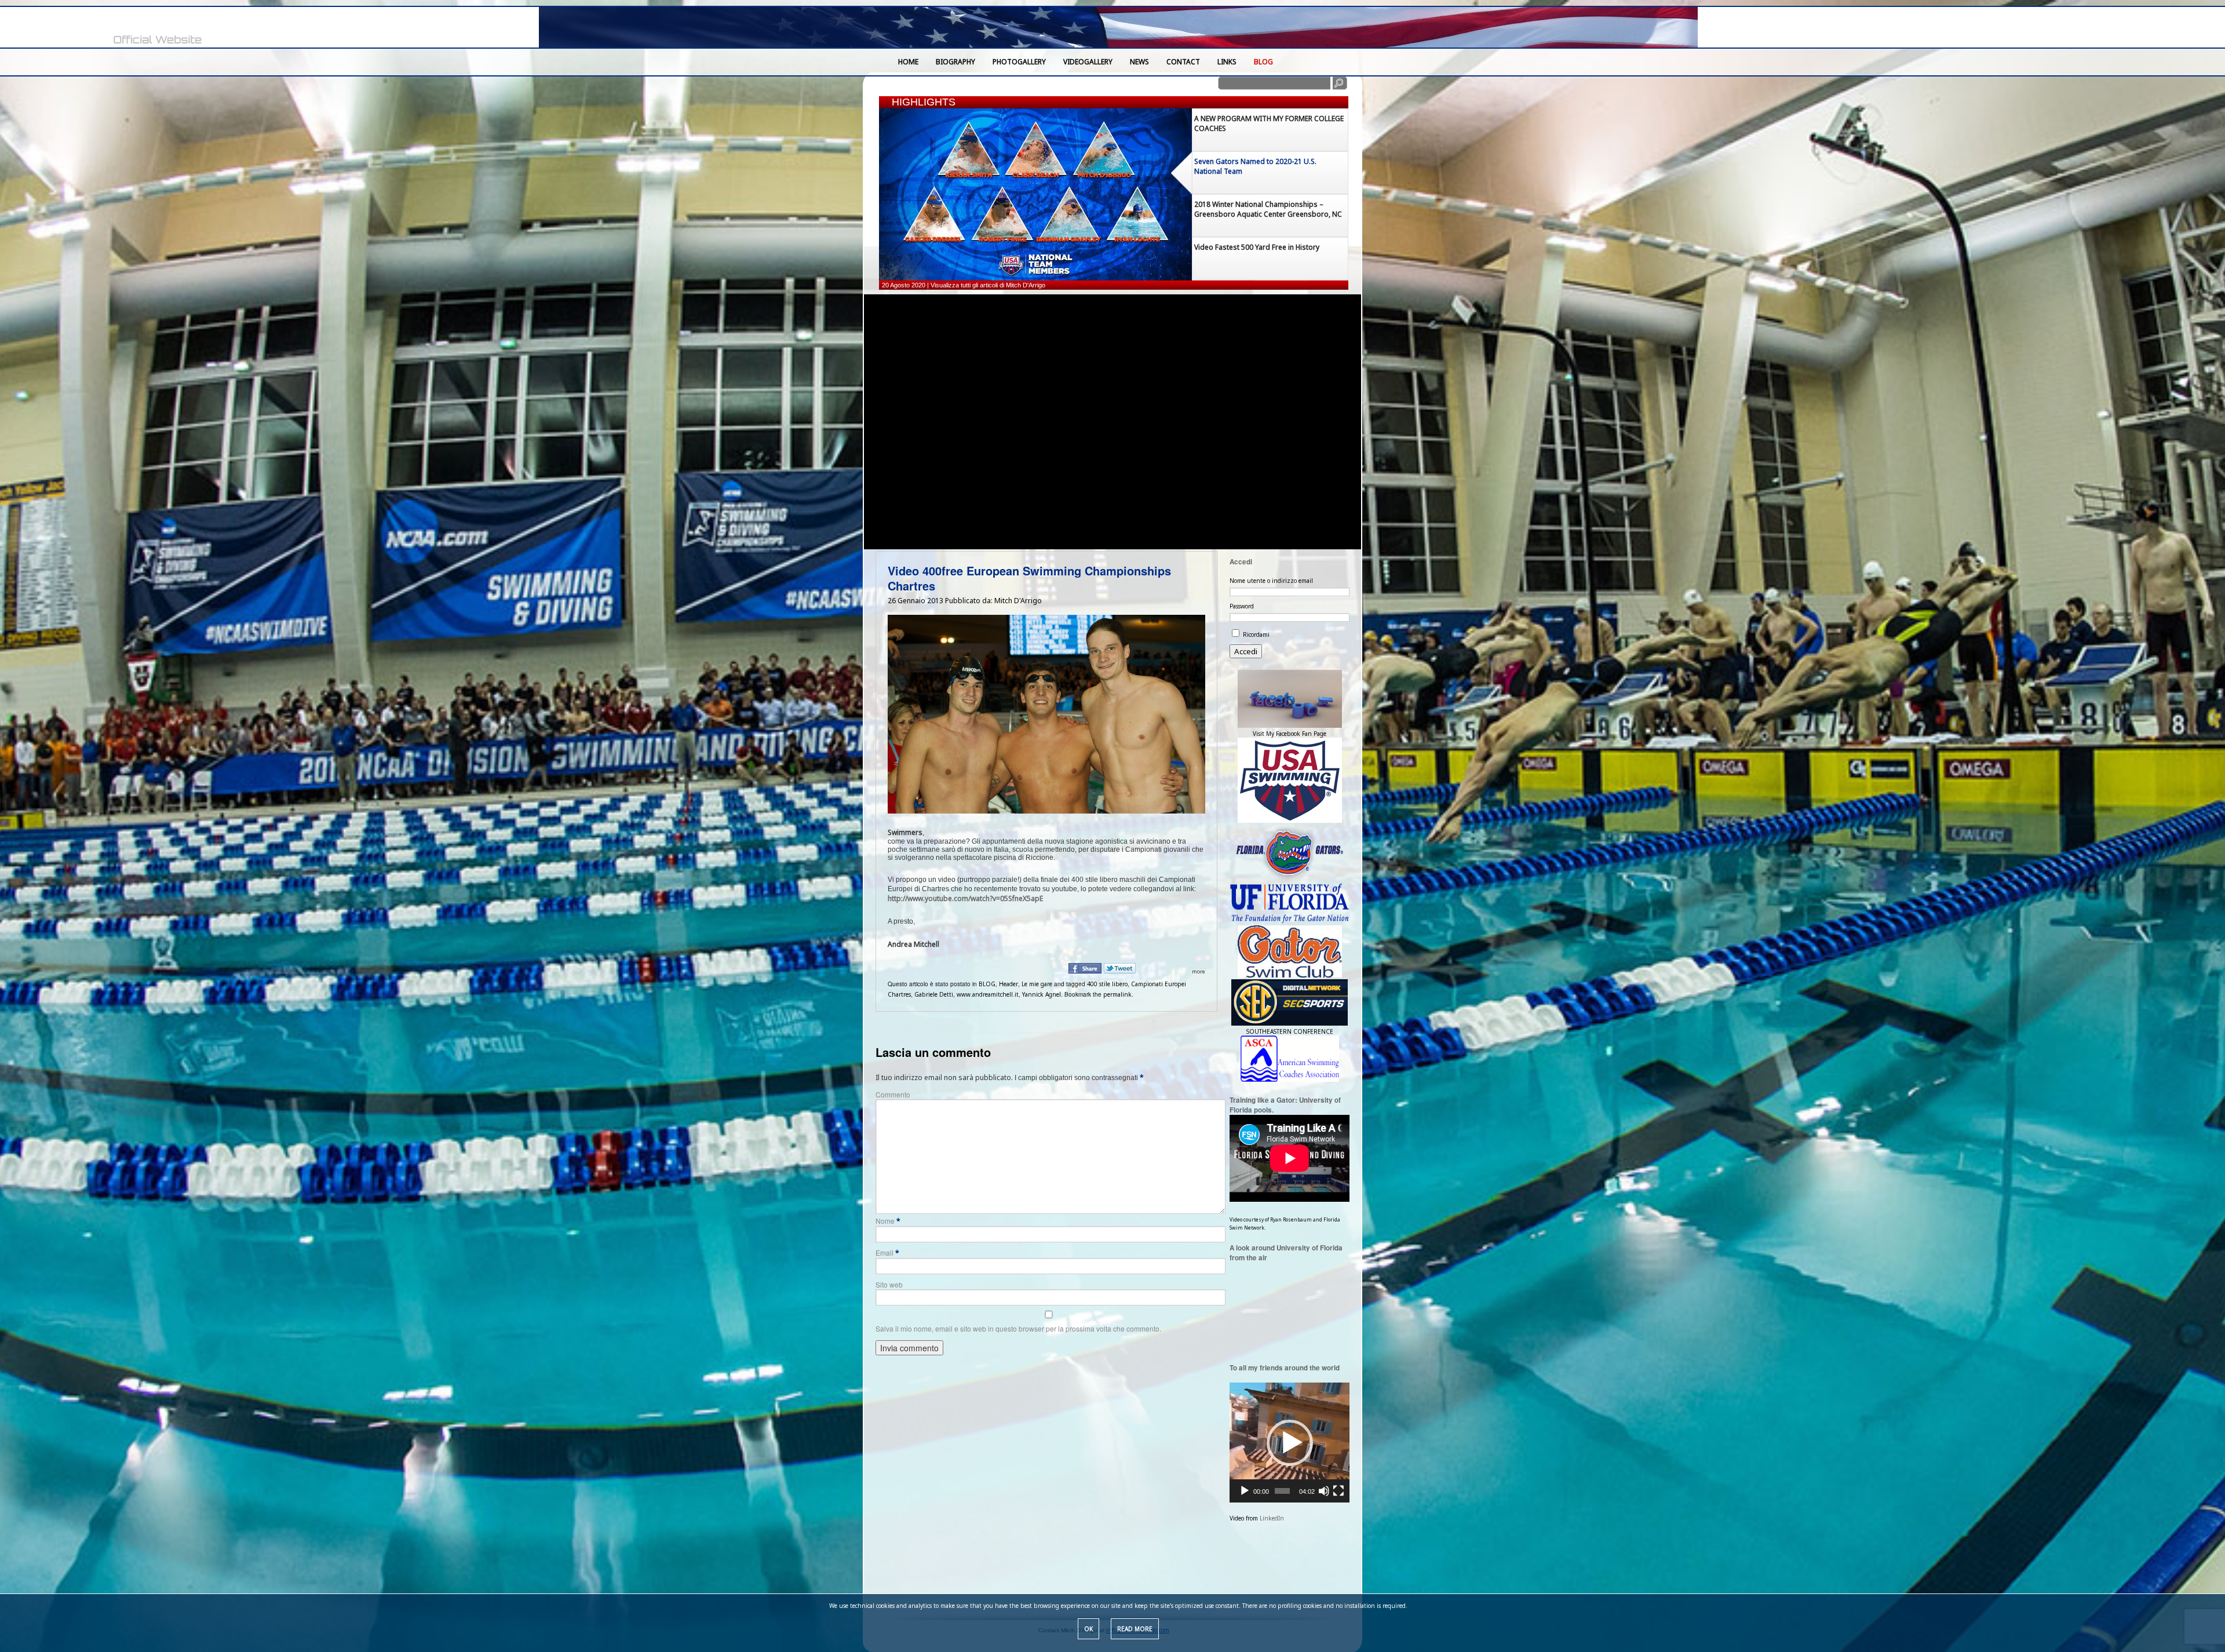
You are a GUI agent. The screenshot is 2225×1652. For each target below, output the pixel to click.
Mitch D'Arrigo (1018, 601)
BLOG (1263, 62)
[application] (1290, 1443)
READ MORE (1135, 1629)
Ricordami (1256, 634)
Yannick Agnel (1042, 994)
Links (1227, 62)
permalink (1117, 994)
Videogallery (1088, 62)
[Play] (1245, 1491)
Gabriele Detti (934, 994)
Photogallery (1019, 62)
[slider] (1282, 1491)
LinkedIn (1272, 1518)
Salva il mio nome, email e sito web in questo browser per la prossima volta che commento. (1018, 1328)
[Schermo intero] (1338, 1491)
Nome (888, 1221)
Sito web (889, 1284)
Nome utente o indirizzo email (1271, 581)
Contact (1183, 62)
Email (887, 1252)
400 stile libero (1107, 984)
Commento (893, 1094)
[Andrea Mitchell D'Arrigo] (116, 28)
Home (908, 62)
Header (1008, 984)
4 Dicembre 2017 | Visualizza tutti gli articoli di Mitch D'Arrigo (966, 285)
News (1139, 62)
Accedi (1246, 651)
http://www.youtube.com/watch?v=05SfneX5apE (965, 898)
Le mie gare (1037, 984)
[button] (1290, 1443)
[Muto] (1324, 1491)
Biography (955, 62)
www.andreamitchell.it (988, 994)
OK (1088, 1629)
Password (1242, 606)
